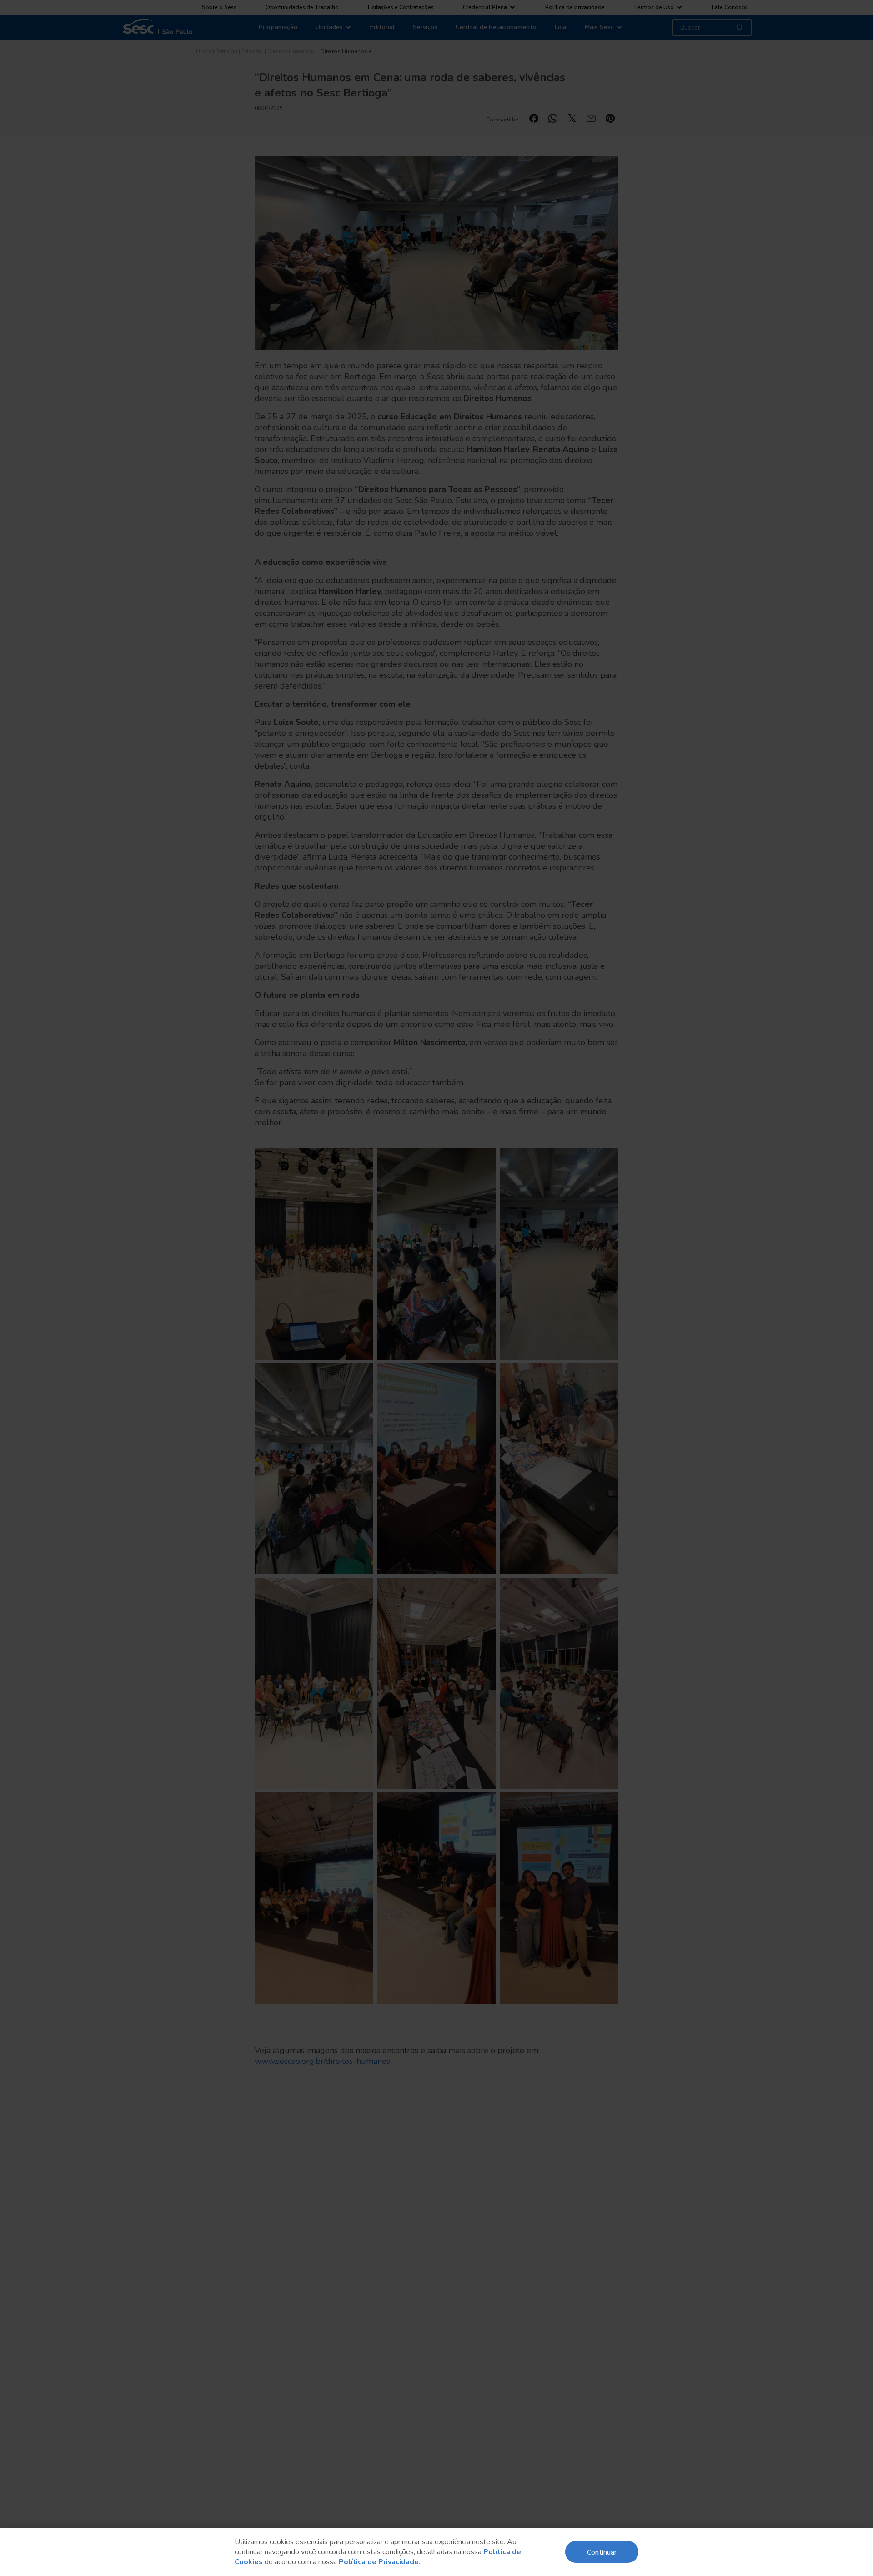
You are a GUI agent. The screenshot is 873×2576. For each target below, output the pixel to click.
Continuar (602, 2552)
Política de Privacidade (379, 2562)
